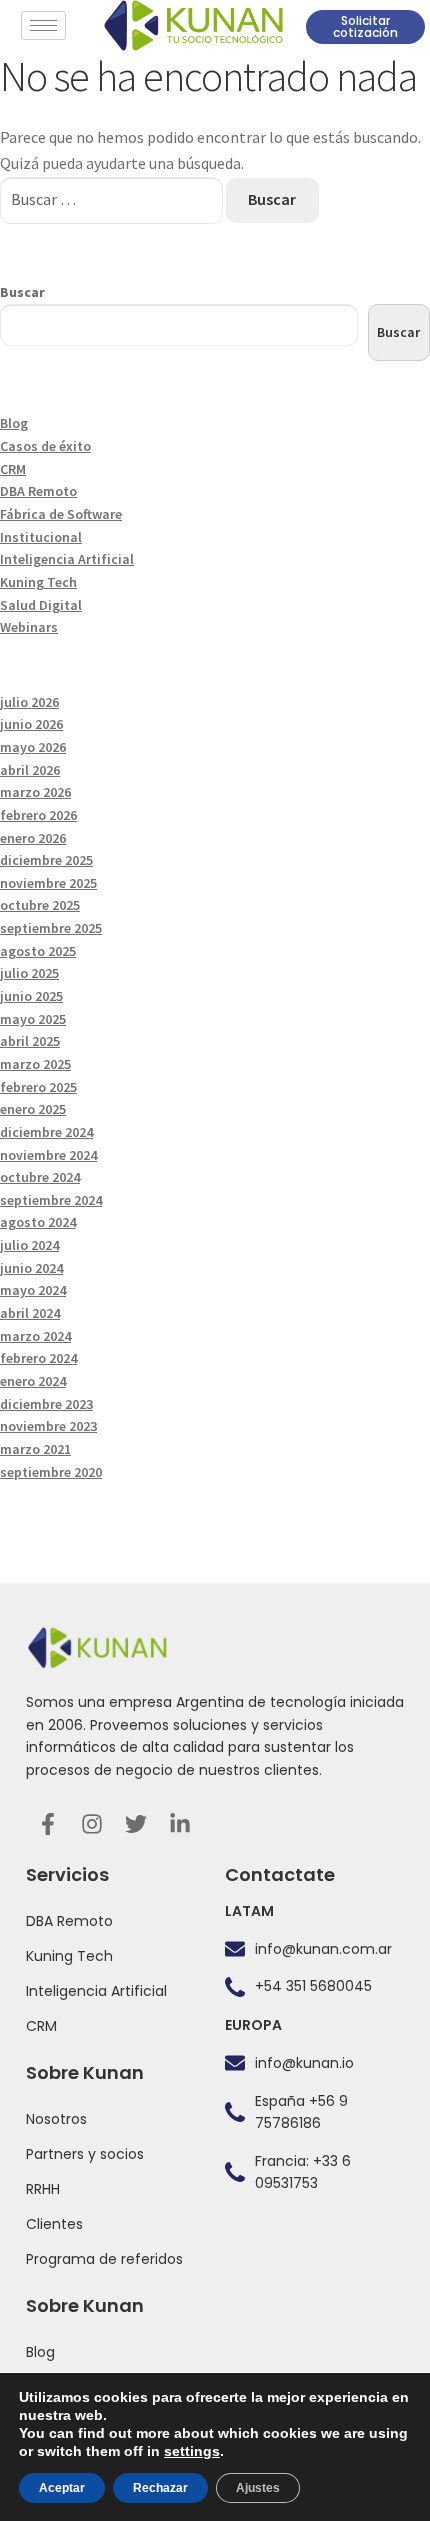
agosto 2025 (38, 951)
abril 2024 (30, 1313)
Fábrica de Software (61, 514)
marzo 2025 (35, 1064)
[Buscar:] (113, 199)
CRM (13, 469)
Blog (14, 423)
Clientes (54, 2224)
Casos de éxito (45, 446)
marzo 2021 (35, 1449)
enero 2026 (33, 838)
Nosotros (56, 2119)
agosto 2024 (38, 1222)
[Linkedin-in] (180, 1824)
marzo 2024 (35, 1336)
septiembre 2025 (51, 928)
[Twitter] (136, 1824)
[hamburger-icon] (43, 25)
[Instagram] (92, 1824)
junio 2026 (31, 724)
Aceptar (62, 2488)
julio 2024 (29, 1245)
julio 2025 (29, 973)
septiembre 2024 (51, 1200)
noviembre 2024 (48, 1155)
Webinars (29, 627)
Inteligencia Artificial (67, 559)
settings (192, 2451)
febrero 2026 (38, 815)
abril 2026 (30, 770)
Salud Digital (41, 605)
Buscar (22, 292)
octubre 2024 (40, 1177)
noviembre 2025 (48, 883)
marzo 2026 (35, 792)
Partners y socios (85, 2154)
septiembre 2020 (51, 1472)
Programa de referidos (104, 2259)
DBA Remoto (38, 491)
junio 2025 (31, 996)
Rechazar (160, 2488)
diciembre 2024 (46, 1132)
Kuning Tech (38, 582)
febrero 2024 (38, 1358)
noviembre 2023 (48, 1426)
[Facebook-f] (48, 1824)
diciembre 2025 (46, 860)
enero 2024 (33, 1381)
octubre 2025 (40, 905)
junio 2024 (31, 1268)
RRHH (43, 2189)
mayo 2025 (33, 1019)
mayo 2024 (33, 1290)
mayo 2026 (33, 747)
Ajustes (258, 2488)
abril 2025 (30, 1041)
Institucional (41, 537)
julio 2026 (29, 702)
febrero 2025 (38, 1087)
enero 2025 (33, 1109)
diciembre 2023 (46, 1404)
